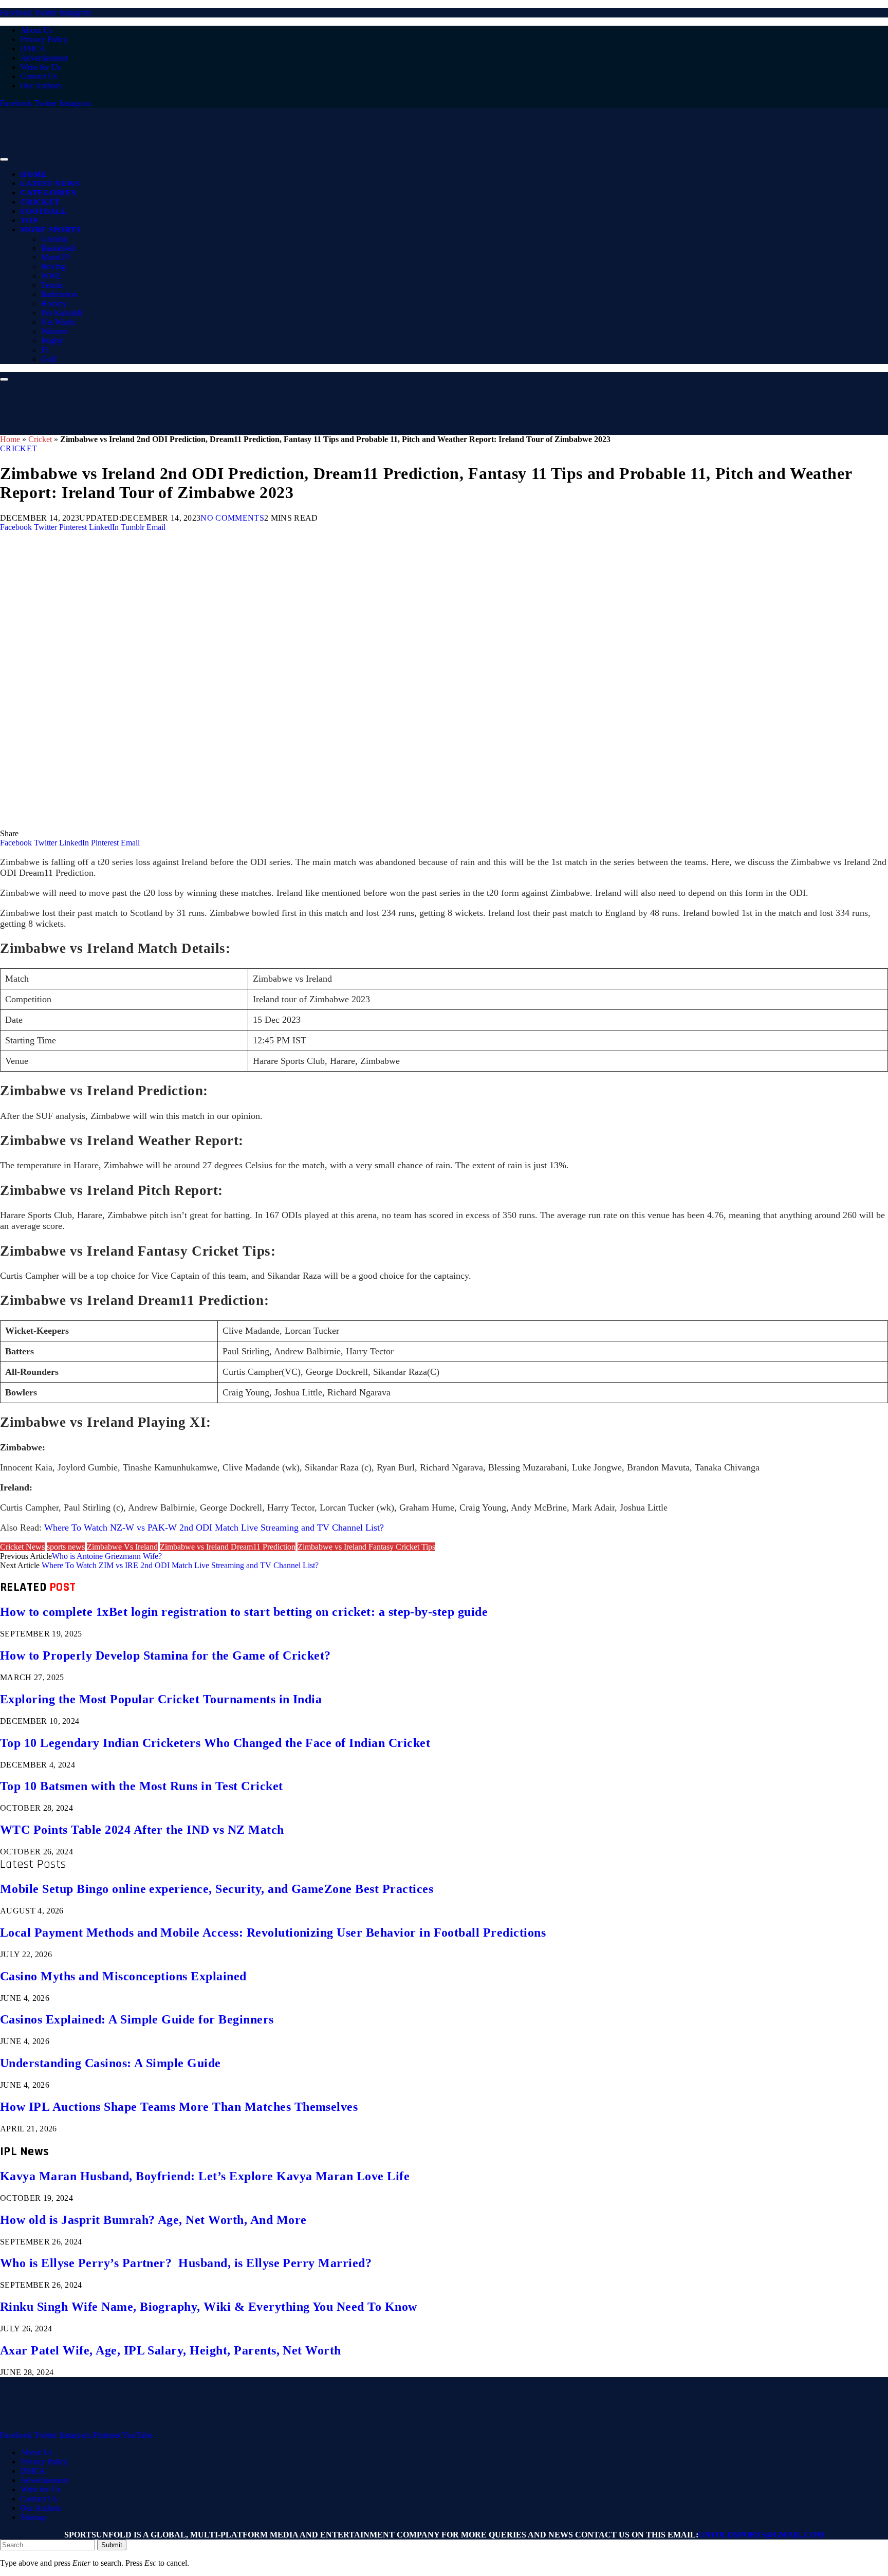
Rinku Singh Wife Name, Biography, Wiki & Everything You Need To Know (209, 2307)
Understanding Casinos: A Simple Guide (110, 2063)
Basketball (58, 248)
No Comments (232, 518)
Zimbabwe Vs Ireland (122, 1547)
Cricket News (22, 1547)
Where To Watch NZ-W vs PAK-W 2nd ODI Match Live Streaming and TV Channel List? (214, 1528)
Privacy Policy (44, 39)
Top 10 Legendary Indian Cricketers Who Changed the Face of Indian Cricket (215, 1743)
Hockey (54, 303)
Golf (49, 359)
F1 (45, 350)
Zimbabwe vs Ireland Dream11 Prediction (228, 1547)
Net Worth (58, 322)
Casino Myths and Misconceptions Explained (123, 1976)
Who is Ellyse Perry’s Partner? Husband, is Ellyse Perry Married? (186, 2263)
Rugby (52, 341)
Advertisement (44, 58)
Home (34, 174)
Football (44, 211)
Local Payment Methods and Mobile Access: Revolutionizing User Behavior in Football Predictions (273, 1933)
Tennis (52, 285)
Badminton (59, 294)
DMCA (33, 49)
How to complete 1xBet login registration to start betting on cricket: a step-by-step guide (244, 1612)
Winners (54, 331)
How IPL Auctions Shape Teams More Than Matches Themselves (179, 2107)
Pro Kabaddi (62, 313)
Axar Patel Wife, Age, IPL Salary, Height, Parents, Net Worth (171, 2350)
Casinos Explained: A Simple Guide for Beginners (137, 2019)
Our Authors (41, 86)
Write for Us (41, 67)
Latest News (50, 183)
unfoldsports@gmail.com (761, 2535)
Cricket (40, 202)
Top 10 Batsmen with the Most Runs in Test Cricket (142, 1786)
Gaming (54, 239)
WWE (51, 276)
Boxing (53, 266)
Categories (48, 193)
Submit (112, 2545)
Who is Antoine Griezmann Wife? (107, 1556)
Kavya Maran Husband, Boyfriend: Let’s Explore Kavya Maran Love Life (205, 2176)
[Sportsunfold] (267, 157)
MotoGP (55, 257)
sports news (66, 1547)
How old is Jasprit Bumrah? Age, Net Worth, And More (153, 2220)
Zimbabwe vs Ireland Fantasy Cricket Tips (366, 1547)
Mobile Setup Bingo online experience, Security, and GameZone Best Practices (217, 1889)
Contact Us (39, 76)
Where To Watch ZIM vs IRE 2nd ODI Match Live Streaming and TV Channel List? (180, 1565)
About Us (36, 30)
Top (29, 220)
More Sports (50, 230)
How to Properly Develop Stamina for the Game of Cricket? (165, 1655)
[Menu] (4, 159)
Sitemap (34, 2517)
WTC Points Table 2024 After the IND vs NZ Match (142, 1830)
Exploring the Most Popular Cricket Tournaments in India (161, 1699)
